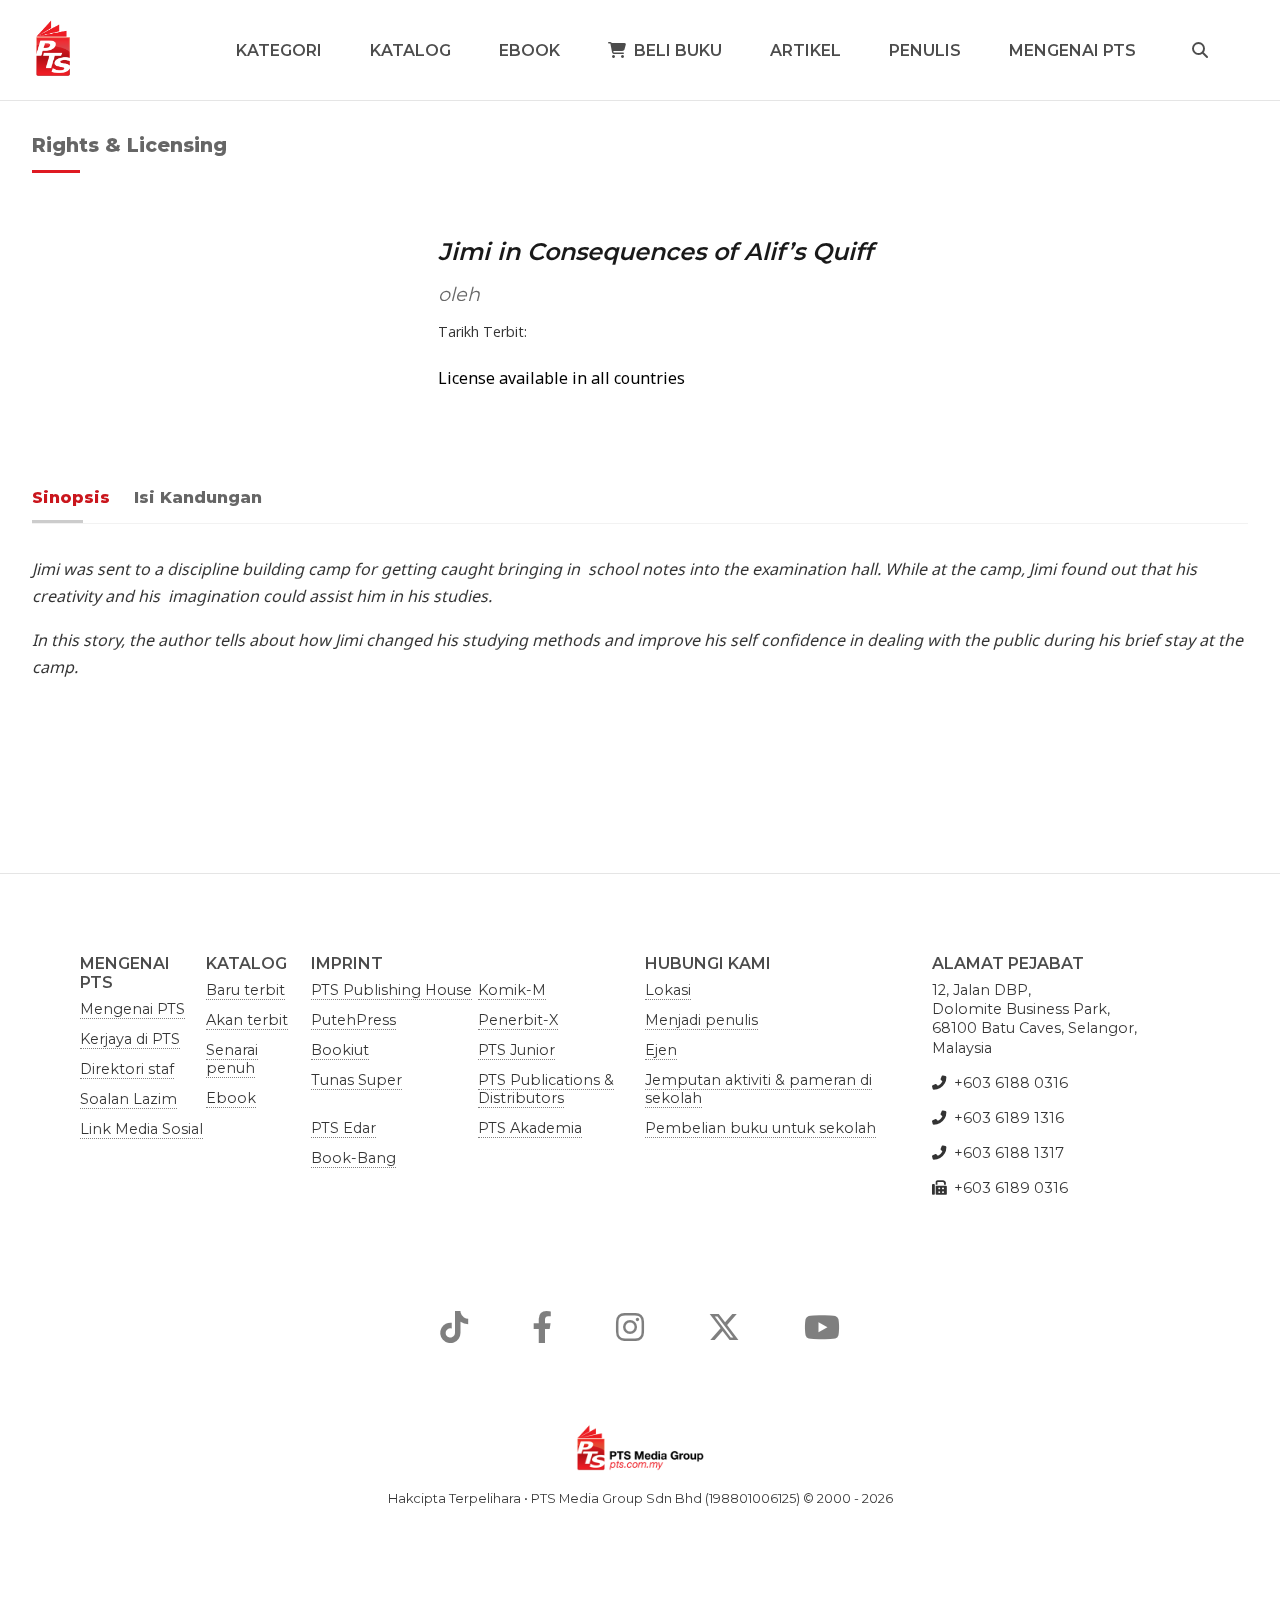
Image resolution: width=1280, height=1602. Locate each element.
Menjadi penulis (701, 1020)
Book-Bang (353, 1158)
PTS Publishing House (391, 990)
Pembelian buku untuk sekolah (760, 1128)
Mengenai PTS (1072, 50)
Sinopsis (71, 497)
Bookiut (340, 1050)
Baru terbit (245, 990)
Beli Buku (678, 50)
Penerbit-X (518, 1020)
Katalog (410, 50)
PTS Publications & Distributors (546, 1089)
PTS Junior (516, 1050)
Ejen (661, 1050)
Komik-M (512, 990)
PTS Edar (343, 1128)
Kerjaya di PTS (130, 1039)
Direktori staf (127, 1069)
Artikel (805, 50)
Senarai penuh (232, 1059)
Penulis (925, 50)
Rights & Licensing (129, 145)
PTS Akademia (530, 1128)
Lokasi (668, 990)
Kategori (279, 50)
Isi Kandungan (198, 497)
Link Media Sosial (141, 1129)
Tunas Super (356, 1080)
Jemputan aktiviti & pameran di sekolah (758, 1089)
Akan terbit (247, 1020)
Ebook (529, 50)
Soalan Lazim (128, 1099)
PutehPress (353, 1020)
